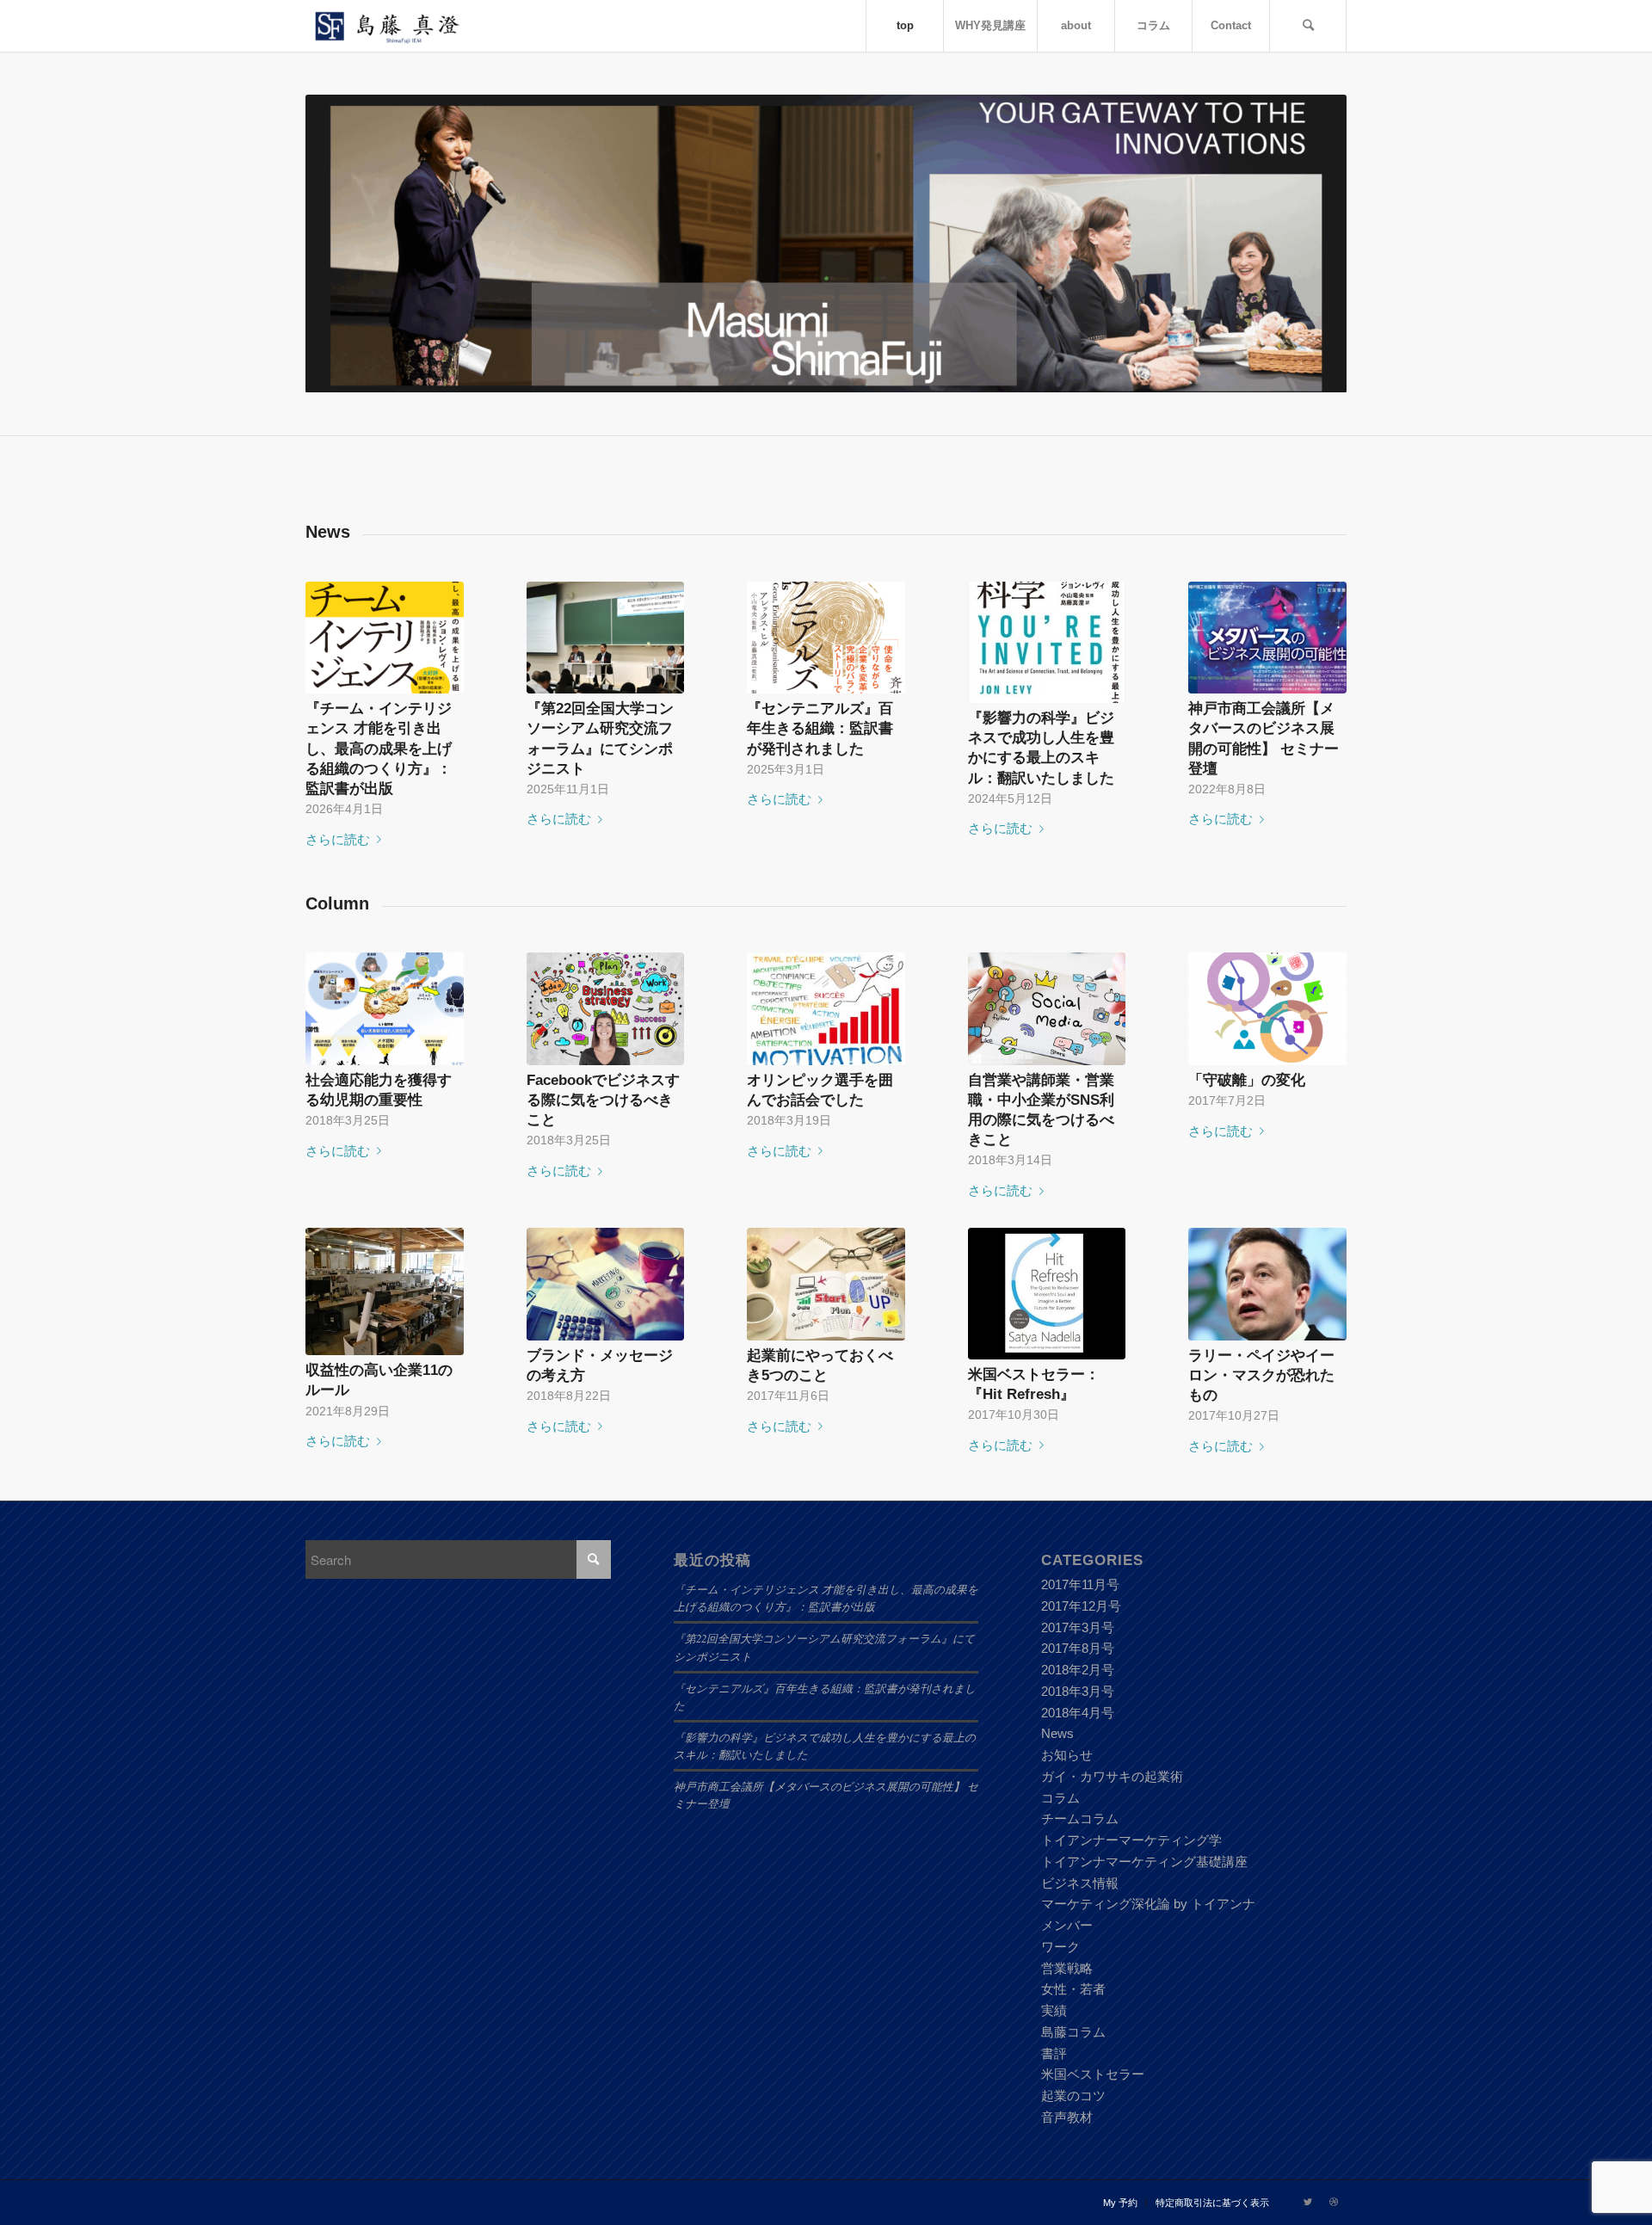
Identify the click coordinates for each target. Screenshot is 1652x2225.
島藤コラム (1073, 2032)
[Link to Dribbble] (1334, 2202)
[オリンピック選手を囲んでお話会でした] (826, 1009)
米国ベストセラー (1093, 2074)
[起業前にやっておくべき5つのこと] (826, 1284)
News (1057, 1733)
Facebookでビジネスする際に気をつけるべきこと (603, 1100)
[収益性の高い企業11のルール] (385, 1291)
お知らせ (1067, 1755)
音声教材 (1067, 2117)
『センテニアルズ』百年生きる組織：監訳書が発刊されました (820, 728)
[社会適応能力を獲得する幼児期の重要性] (385, 1009)
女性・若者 (1073, 1989)
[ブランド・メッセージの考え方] (606, 1284)
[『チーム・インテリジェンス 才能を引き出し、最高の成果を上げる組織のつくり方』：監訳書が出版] (385, 638)
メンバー (1067, 1925)
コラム (1060, 1798)
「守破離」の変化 (1247, 1080)
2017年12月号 (1081, 1606)
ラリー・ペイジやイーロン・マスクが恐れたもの (1261, 1375)
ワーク (1060, 1947)
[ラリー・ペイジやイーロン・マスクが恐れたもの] (1267, 1284)
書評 (1054, 2053)
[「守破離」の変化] (1267, 1009)
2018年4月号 (1078, 1713)
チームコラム (1080, 1818)
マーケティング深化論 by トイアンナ (1148, 1904)
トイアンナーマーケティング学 (1131, 1840)
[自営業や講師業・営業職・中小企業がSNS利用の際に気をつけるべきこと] (1047, 1009)
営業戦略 (1067, 1968)
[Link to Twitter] (1308, 2202)
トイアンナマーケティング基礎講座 (1144, 1861)
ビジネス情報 (1080, 1883)
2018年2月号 (1078, 1670)
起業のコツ (1073, 2096)
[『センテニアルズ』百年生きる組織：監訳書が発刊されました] (826, 638)
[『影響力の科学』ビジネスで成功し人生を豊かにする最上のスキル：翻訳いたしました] (1047, 643)
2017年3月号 (1078, 1627)
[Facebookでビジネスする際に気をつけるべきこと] (606, 1009)
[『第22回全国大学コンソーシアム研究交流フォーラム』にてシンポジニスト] (606, 638)
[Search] (1308, 26)
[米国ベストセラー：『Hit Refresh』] (1047, 1294)
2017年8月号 (1078, 1648)
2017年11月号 (1080, 1584)
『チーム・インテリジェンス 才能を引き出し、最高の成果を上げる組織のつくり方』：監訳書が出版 (379, 748)
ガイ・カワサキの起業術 (1112, 1776)
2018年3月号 (1078, 1691)
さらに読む (338, 839)
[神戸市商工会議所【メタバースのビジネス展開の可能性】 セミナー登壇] (1267, 638)
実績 (1054, 2010)
